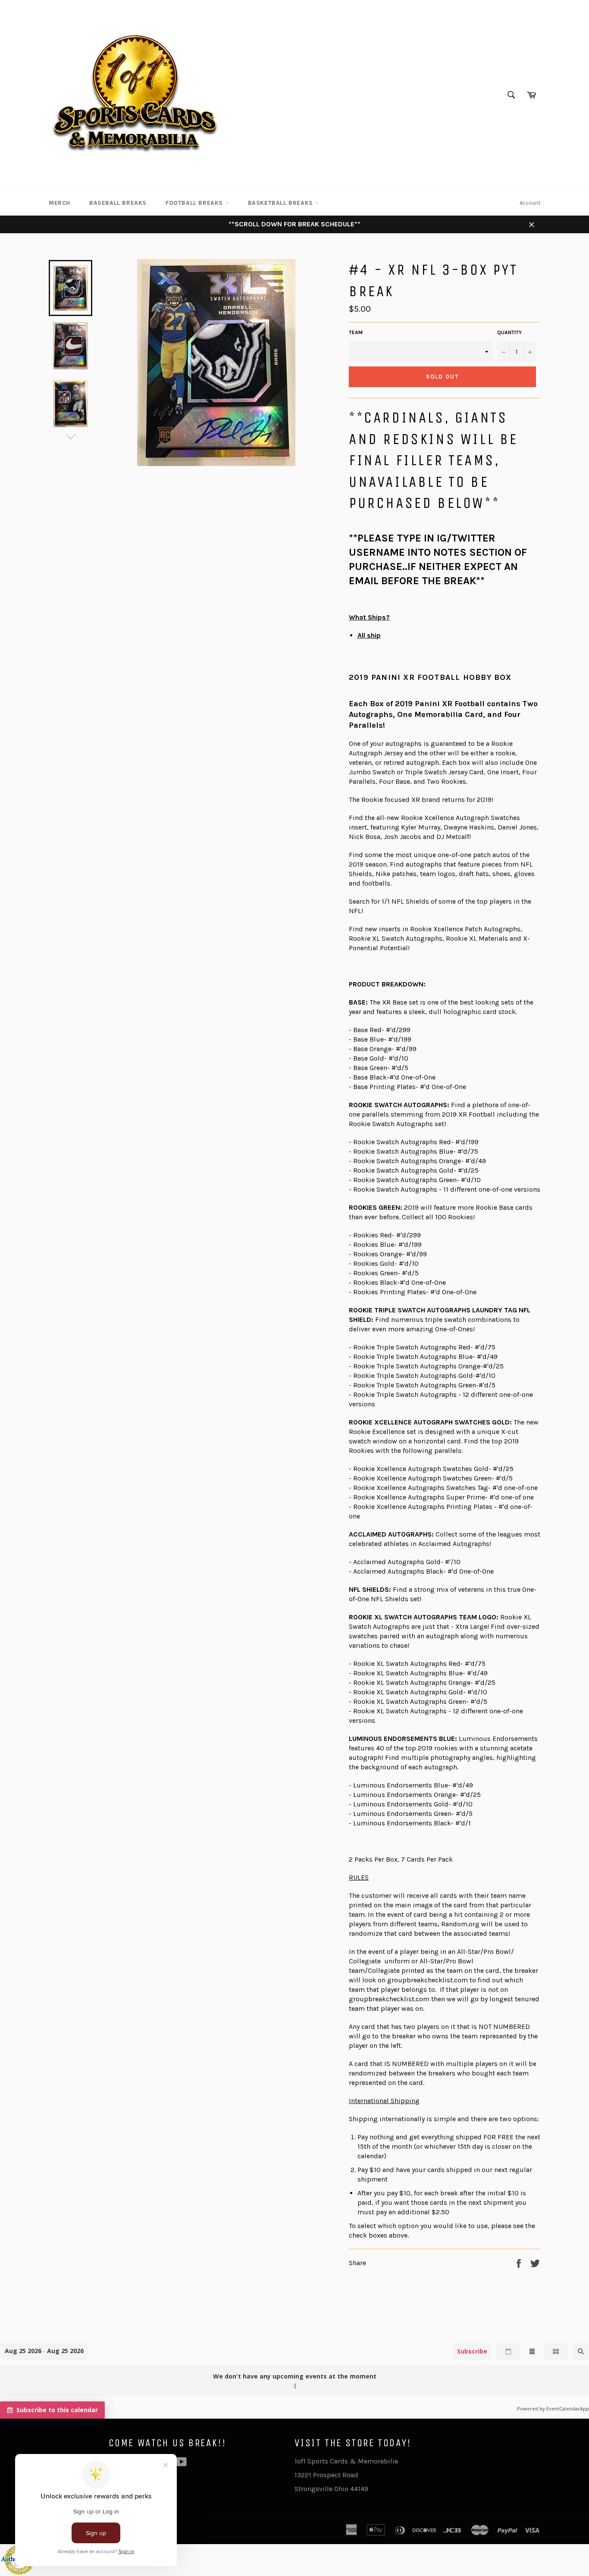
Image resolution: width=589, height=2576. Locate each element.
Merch (60, 203)
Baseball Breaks (118, 203)
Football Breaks (195, 203)
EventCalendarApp (568, 2409)
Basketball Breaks (282, 203)
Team (356, 332)
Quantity (509, 332)
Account (530, 203)
